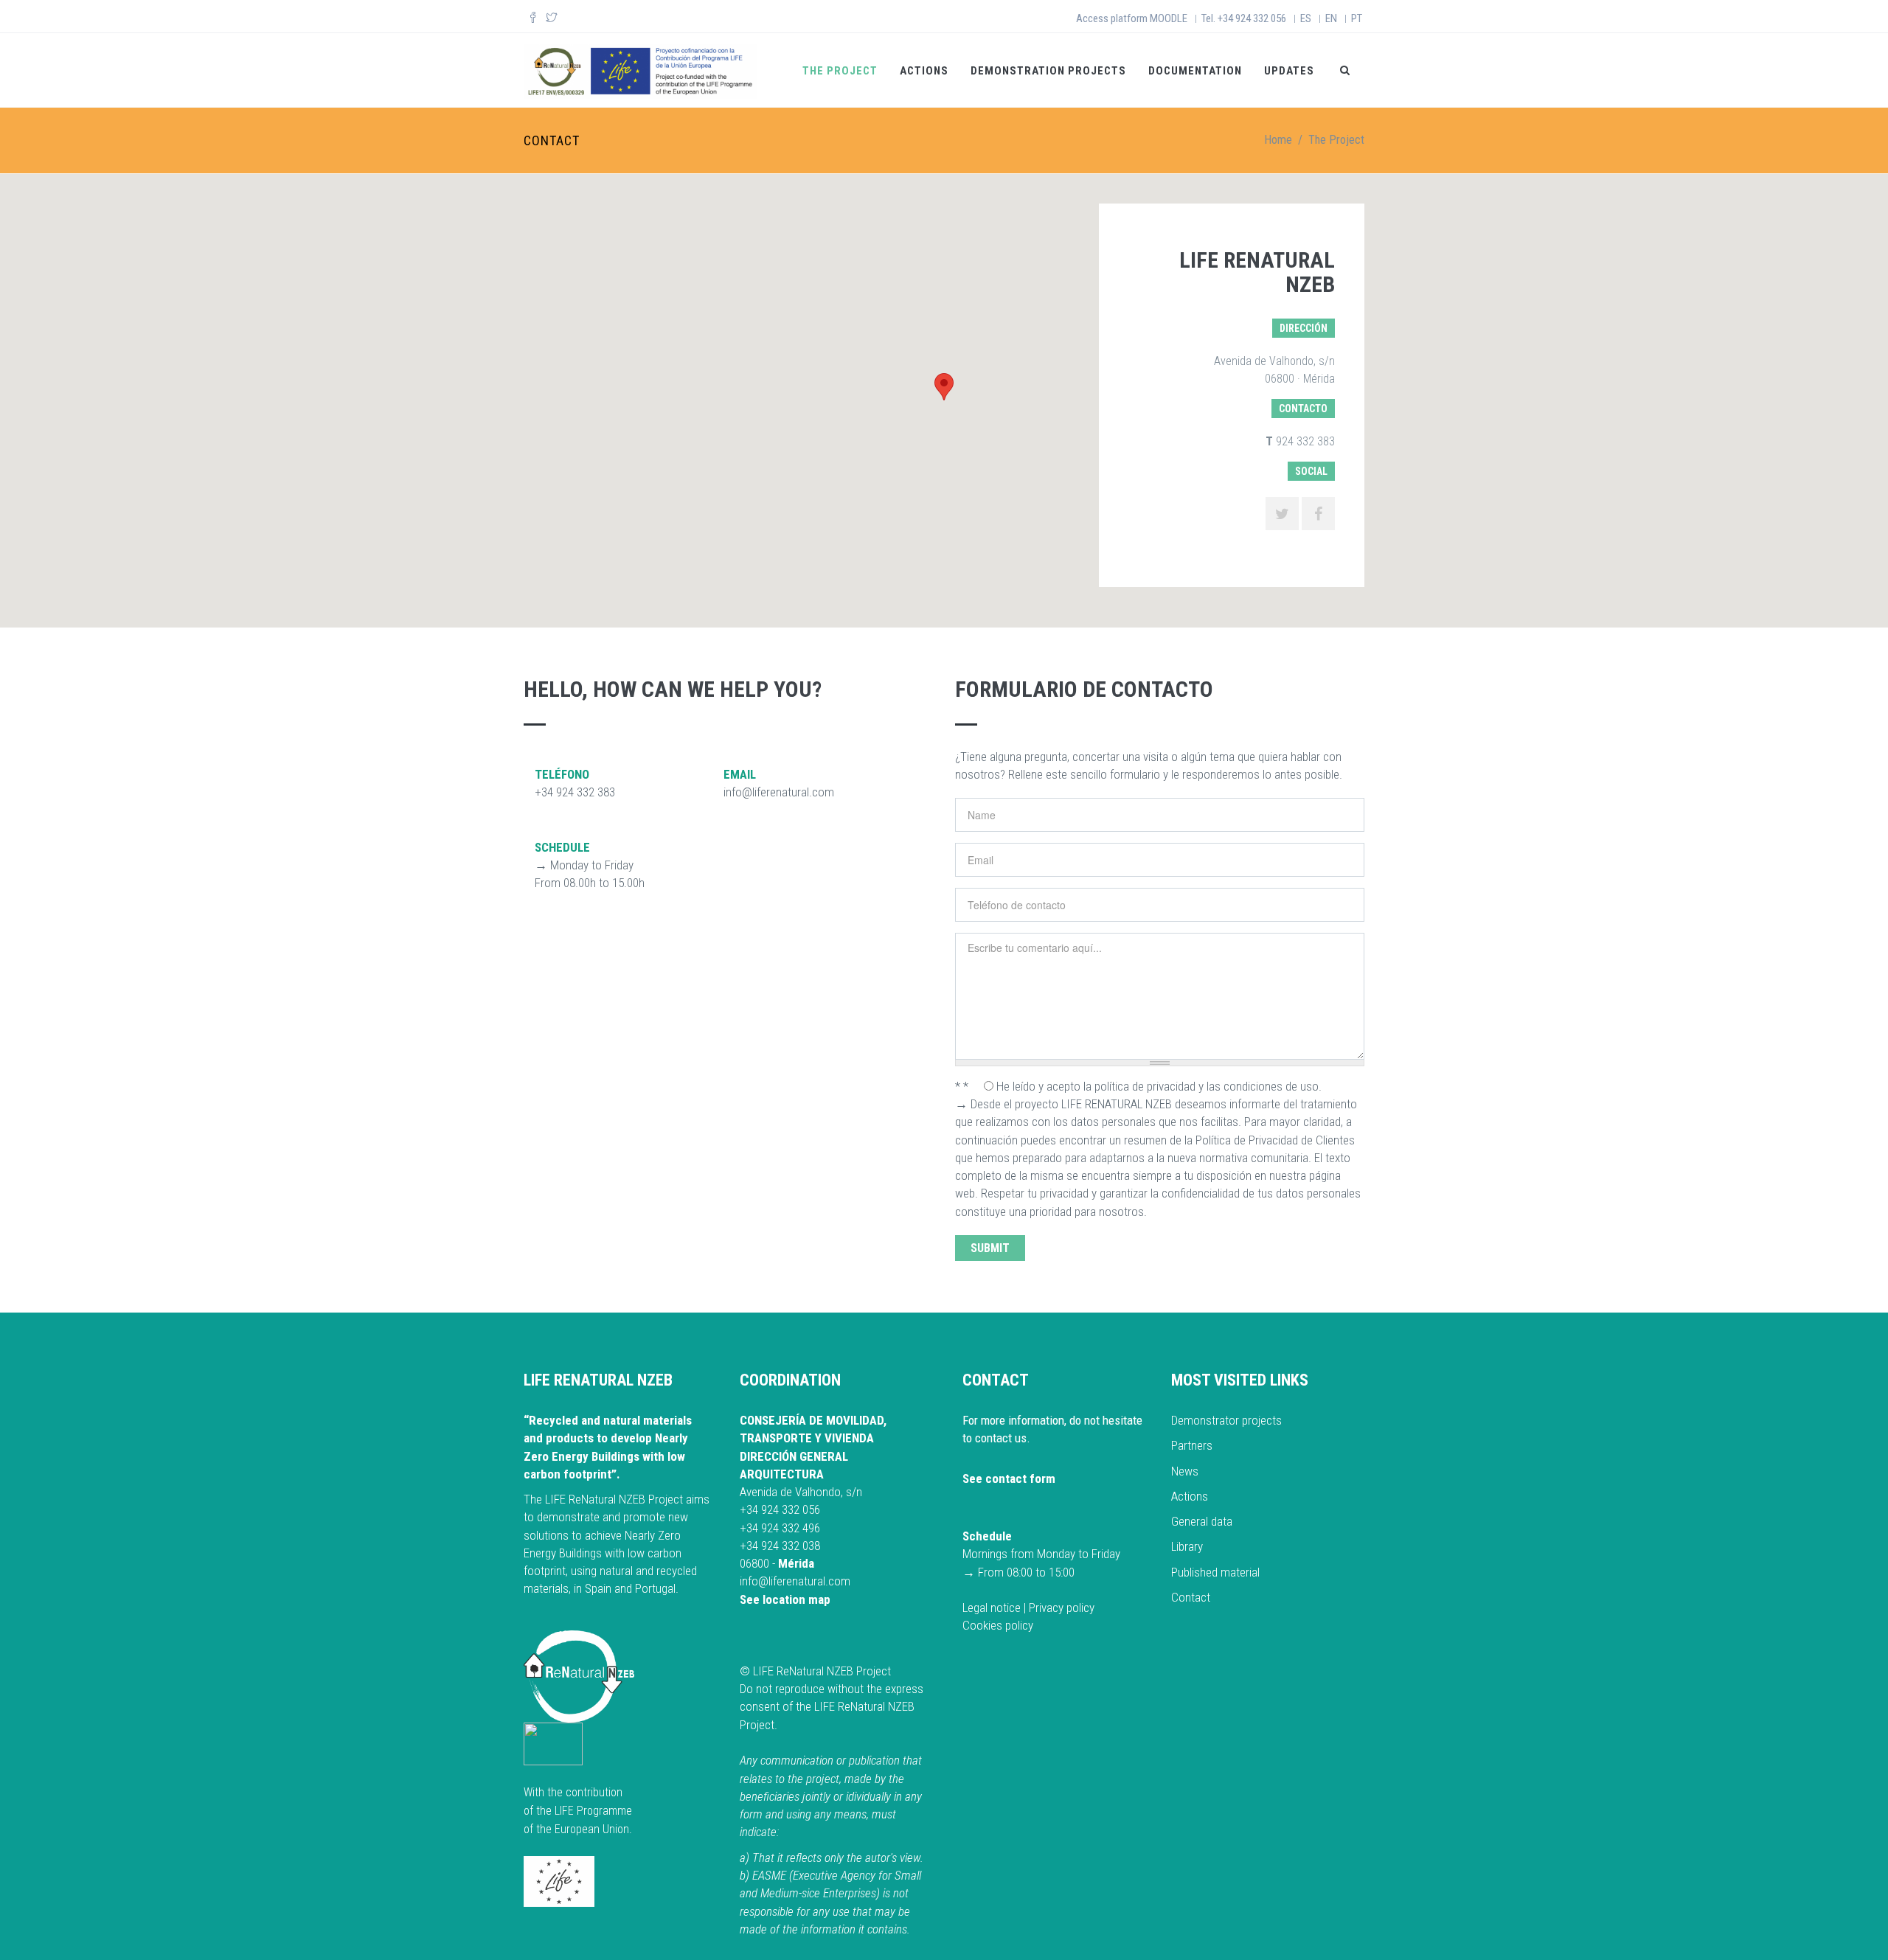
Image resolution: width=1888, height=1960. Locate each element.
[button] (944, 387)
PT (1357, 18)
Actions (924, 71)
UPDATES (1289, 71)
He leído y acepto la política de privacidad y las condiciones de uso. (1159, 1086)
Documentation (1195, 71)
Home (1278, 140)
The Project (840, 71)
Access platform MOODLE (1132, 18)
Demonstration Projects (1048, 71)
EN (1331, 18)
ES (1306, 18)
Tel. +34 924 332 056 (1244, 18)
